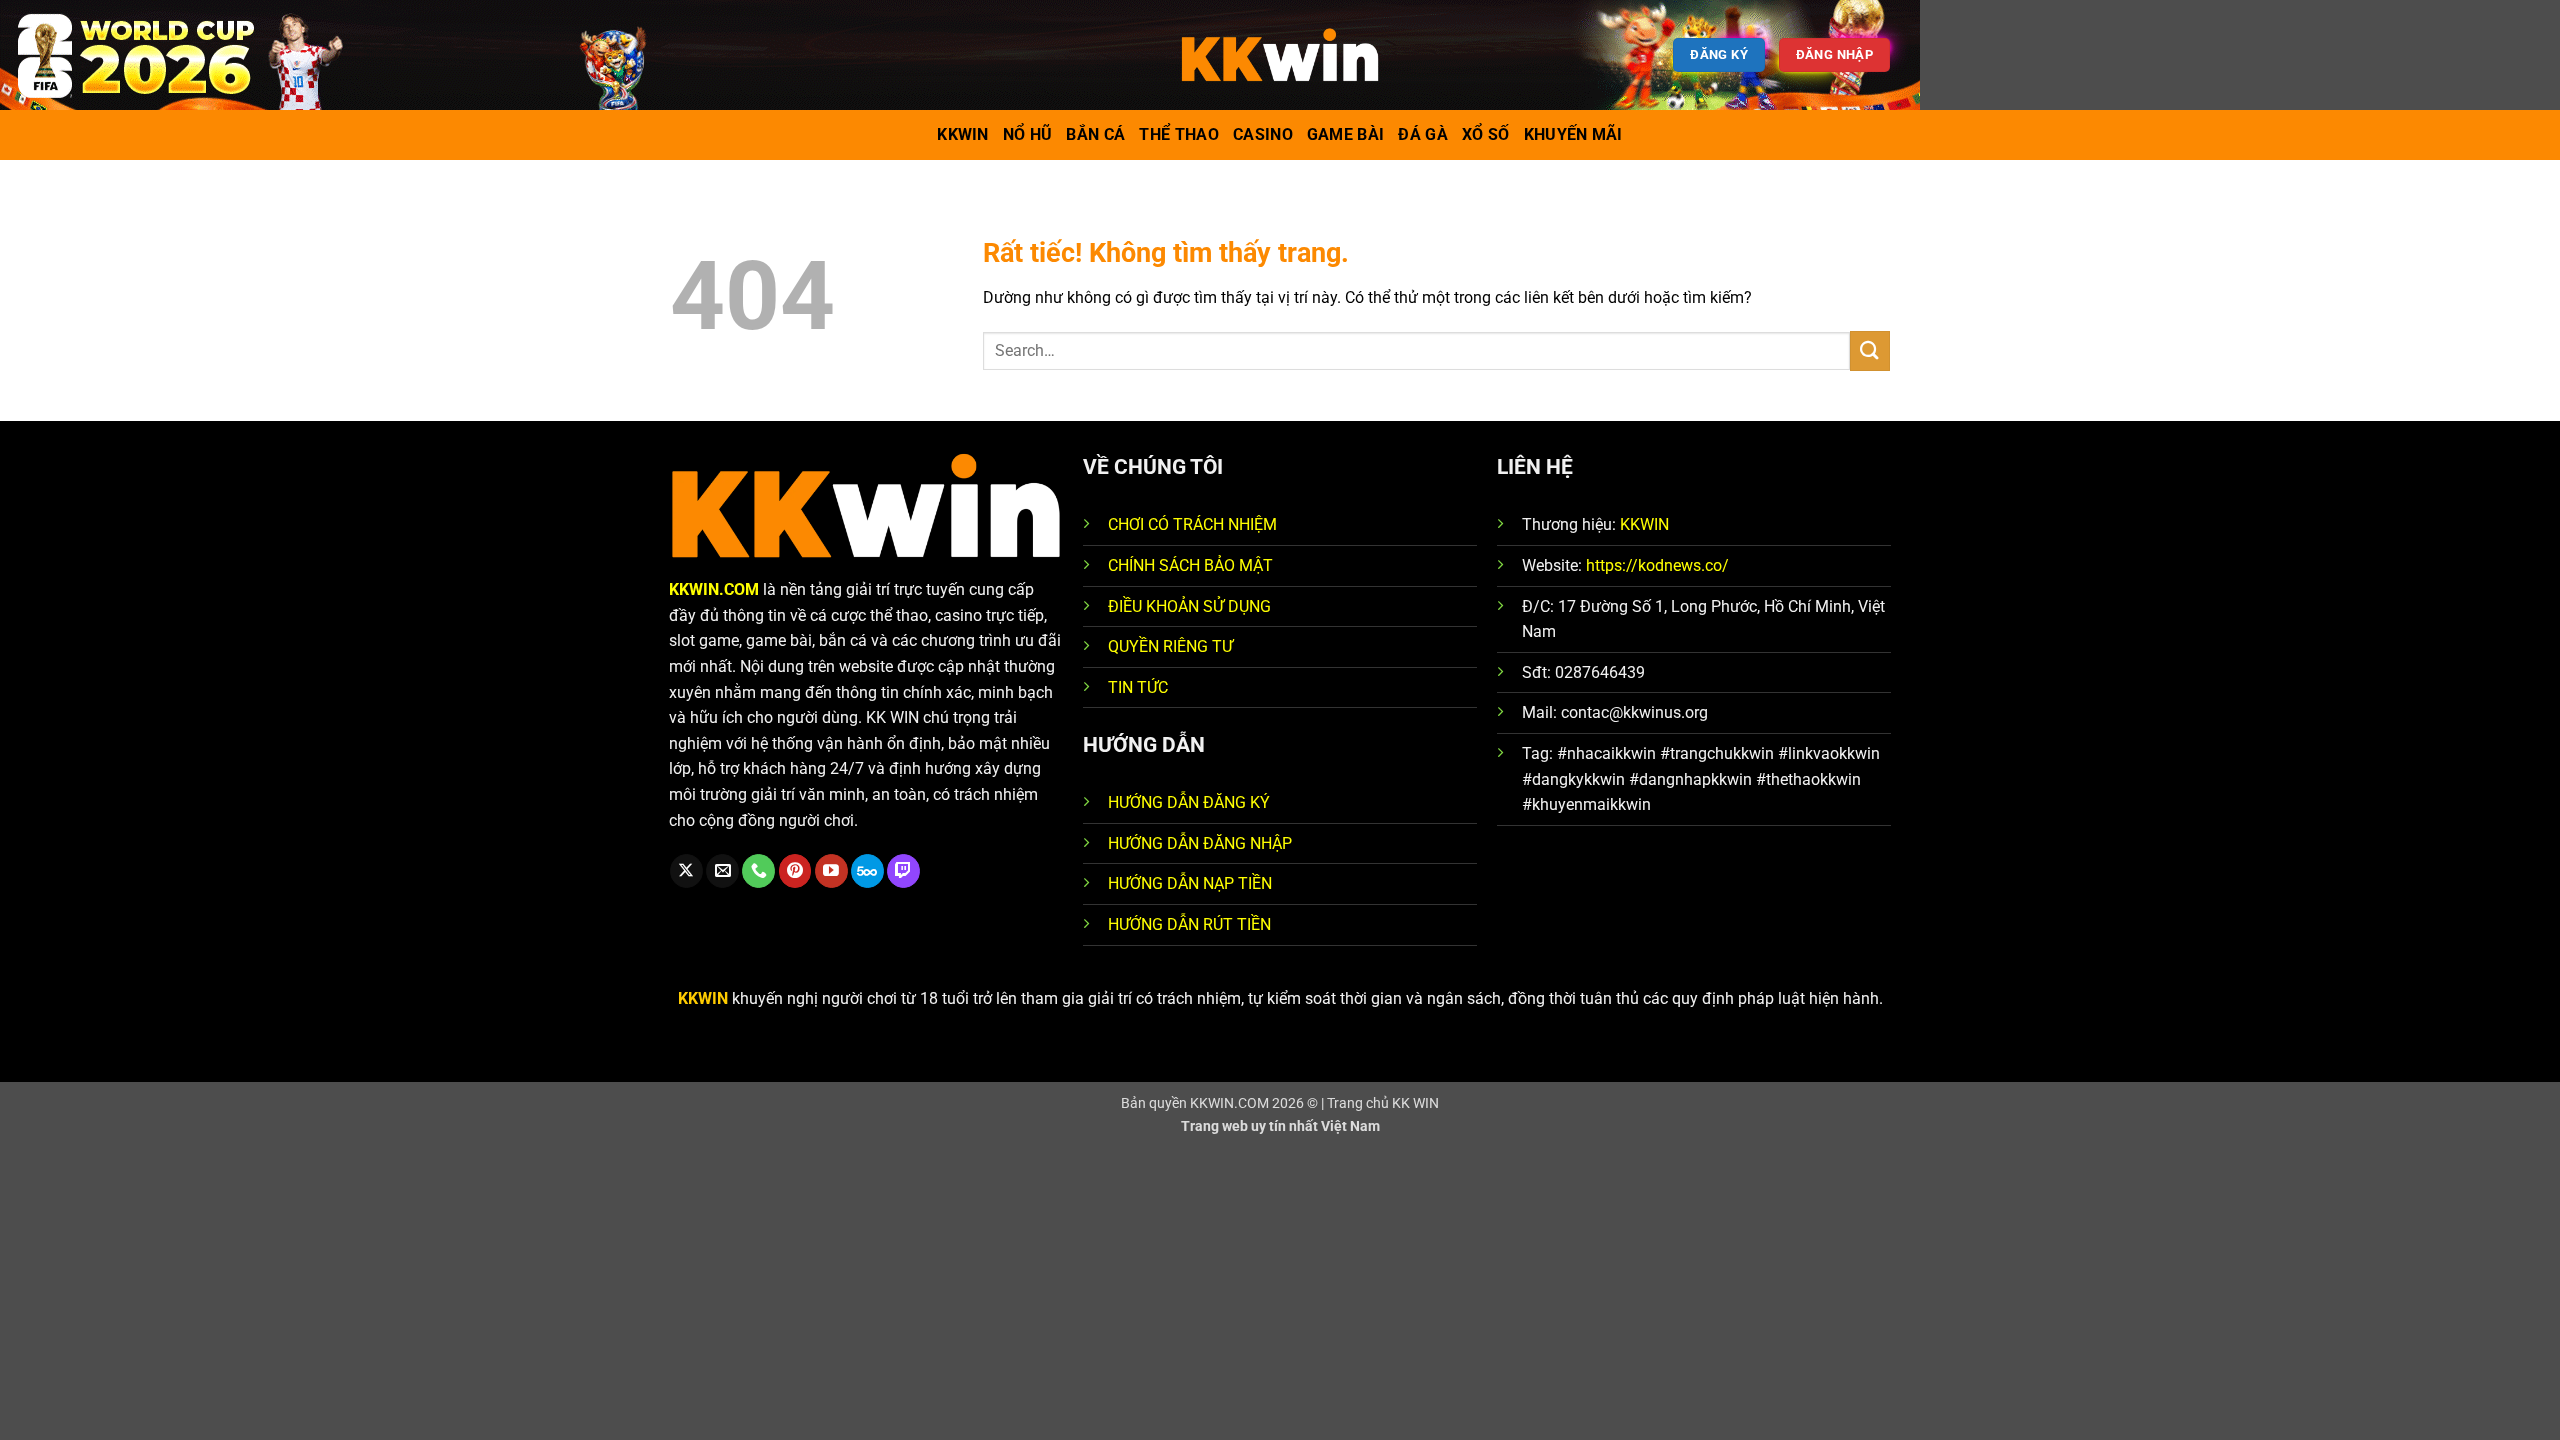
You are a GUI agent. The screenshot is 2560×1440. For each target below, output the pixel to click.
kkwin (963, 134)
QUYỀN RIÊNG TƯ (1170, 646)
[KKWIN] (1280, 55)
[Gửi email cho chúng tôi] (722, 871)
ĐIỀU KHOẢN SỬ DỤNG (1189, 606)
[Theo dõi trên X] (686, 871)
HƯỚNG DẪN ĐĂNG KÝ (1189, 802)
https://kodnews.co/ (1657, 565)
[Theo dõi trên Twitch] (903, 871)
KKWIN (1644, 524)
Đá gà (1423, 134)
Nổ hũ (1028, 134)
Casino (1263, 134)
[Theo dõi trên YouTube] (831, 871)
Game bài (1346, 134)
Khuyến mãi (1573, 134)
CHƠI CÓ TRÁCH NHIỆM (1192, 524)
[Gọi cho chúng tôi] (758, 871)
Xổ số (1486, 134)
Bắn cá (1095, 134)
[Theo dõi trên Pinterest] (795, 871)
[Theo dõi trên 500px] (867, 871)
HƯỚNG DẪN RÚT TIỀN (1189, 924)
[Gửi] (1870, 350)
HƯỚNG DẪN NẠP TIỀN (1190, 883)
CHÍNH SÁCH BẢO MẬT (1190, 565)
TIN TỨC (1138, 687)
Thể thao (1179, 134)
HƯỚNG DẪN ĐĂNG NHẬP (1200, 843)
